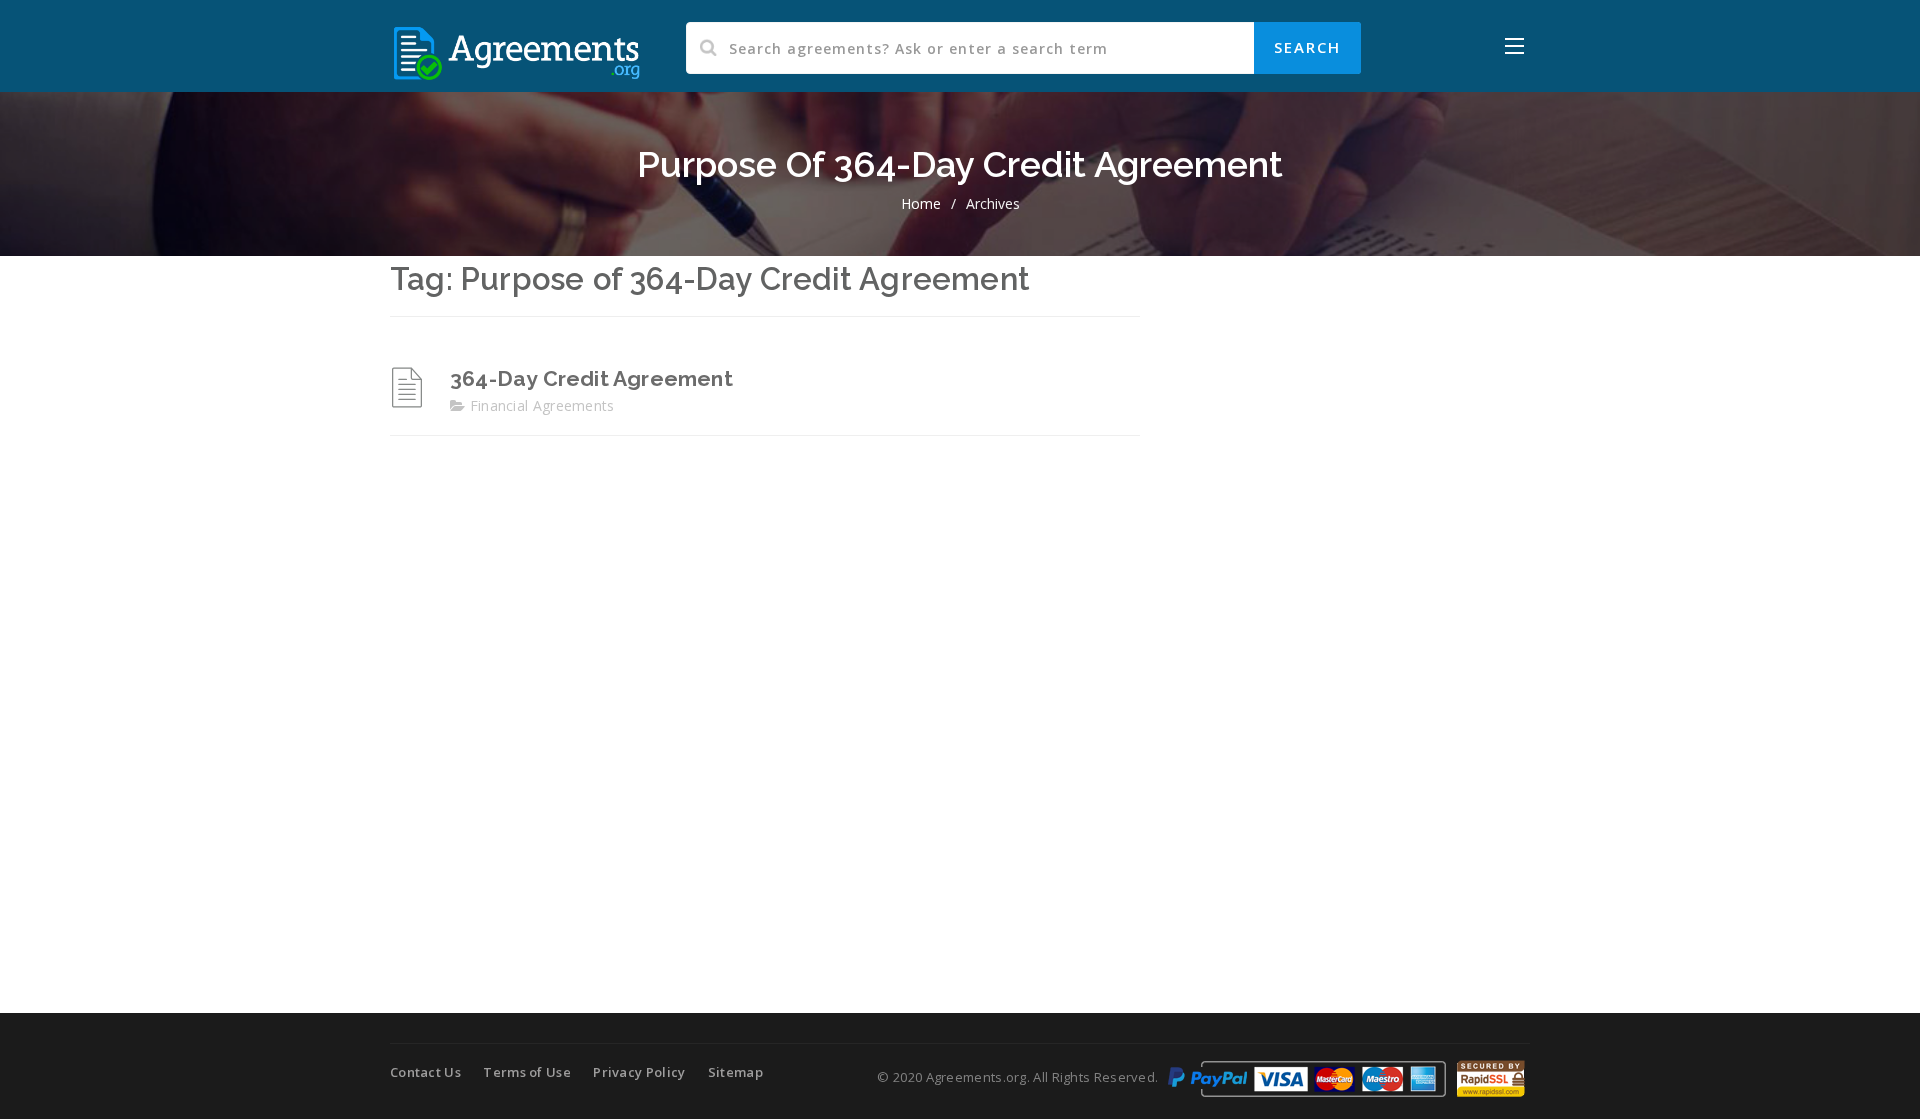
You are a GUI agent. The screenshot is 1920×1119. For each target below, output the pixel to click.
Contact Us (425, 1072)
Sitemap (735, 1072)
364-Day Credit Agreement (591, 378)
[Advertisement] (1350, 592)
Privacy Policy (639, 1072)
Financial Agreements (542, 405)
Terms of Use (527, 1072)
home (921, 203)
